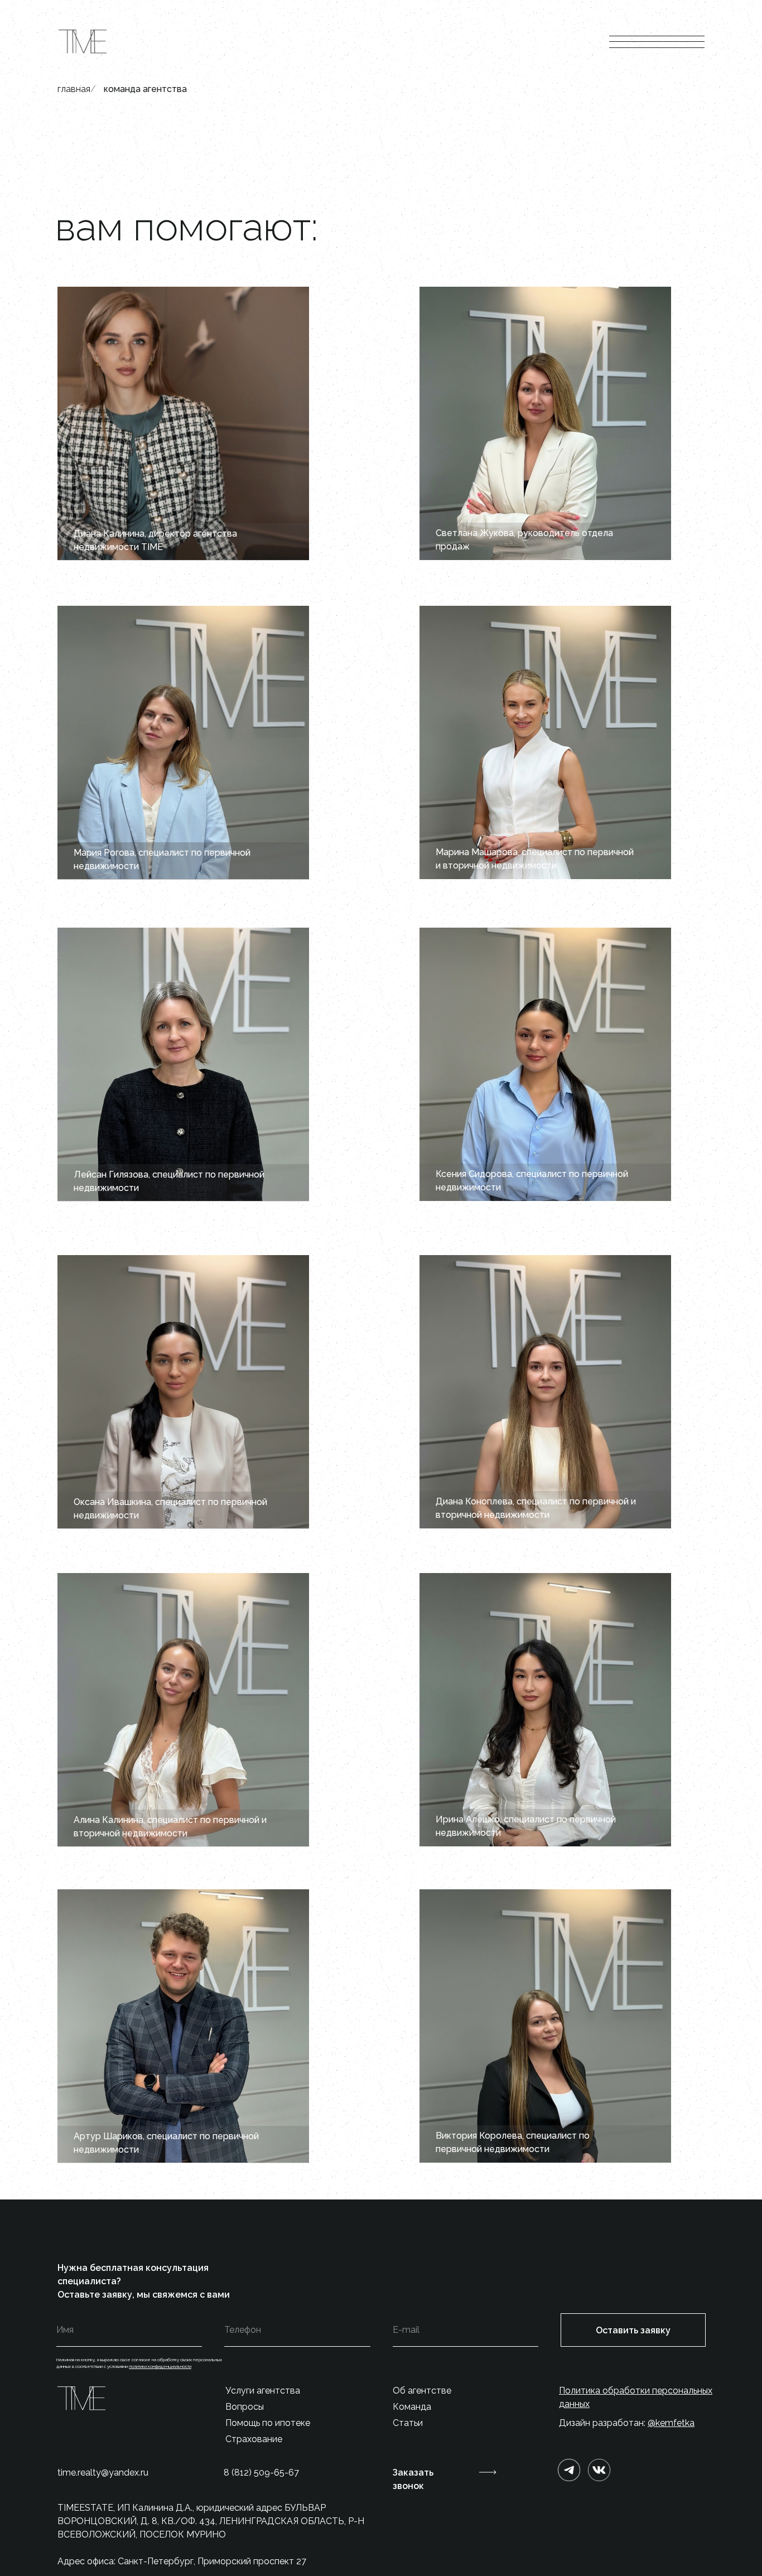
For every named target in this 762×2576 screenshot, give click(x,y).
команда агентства (145, 89)
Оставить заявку (633, 2330)
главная (74, 89)
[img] (599, 2470)
